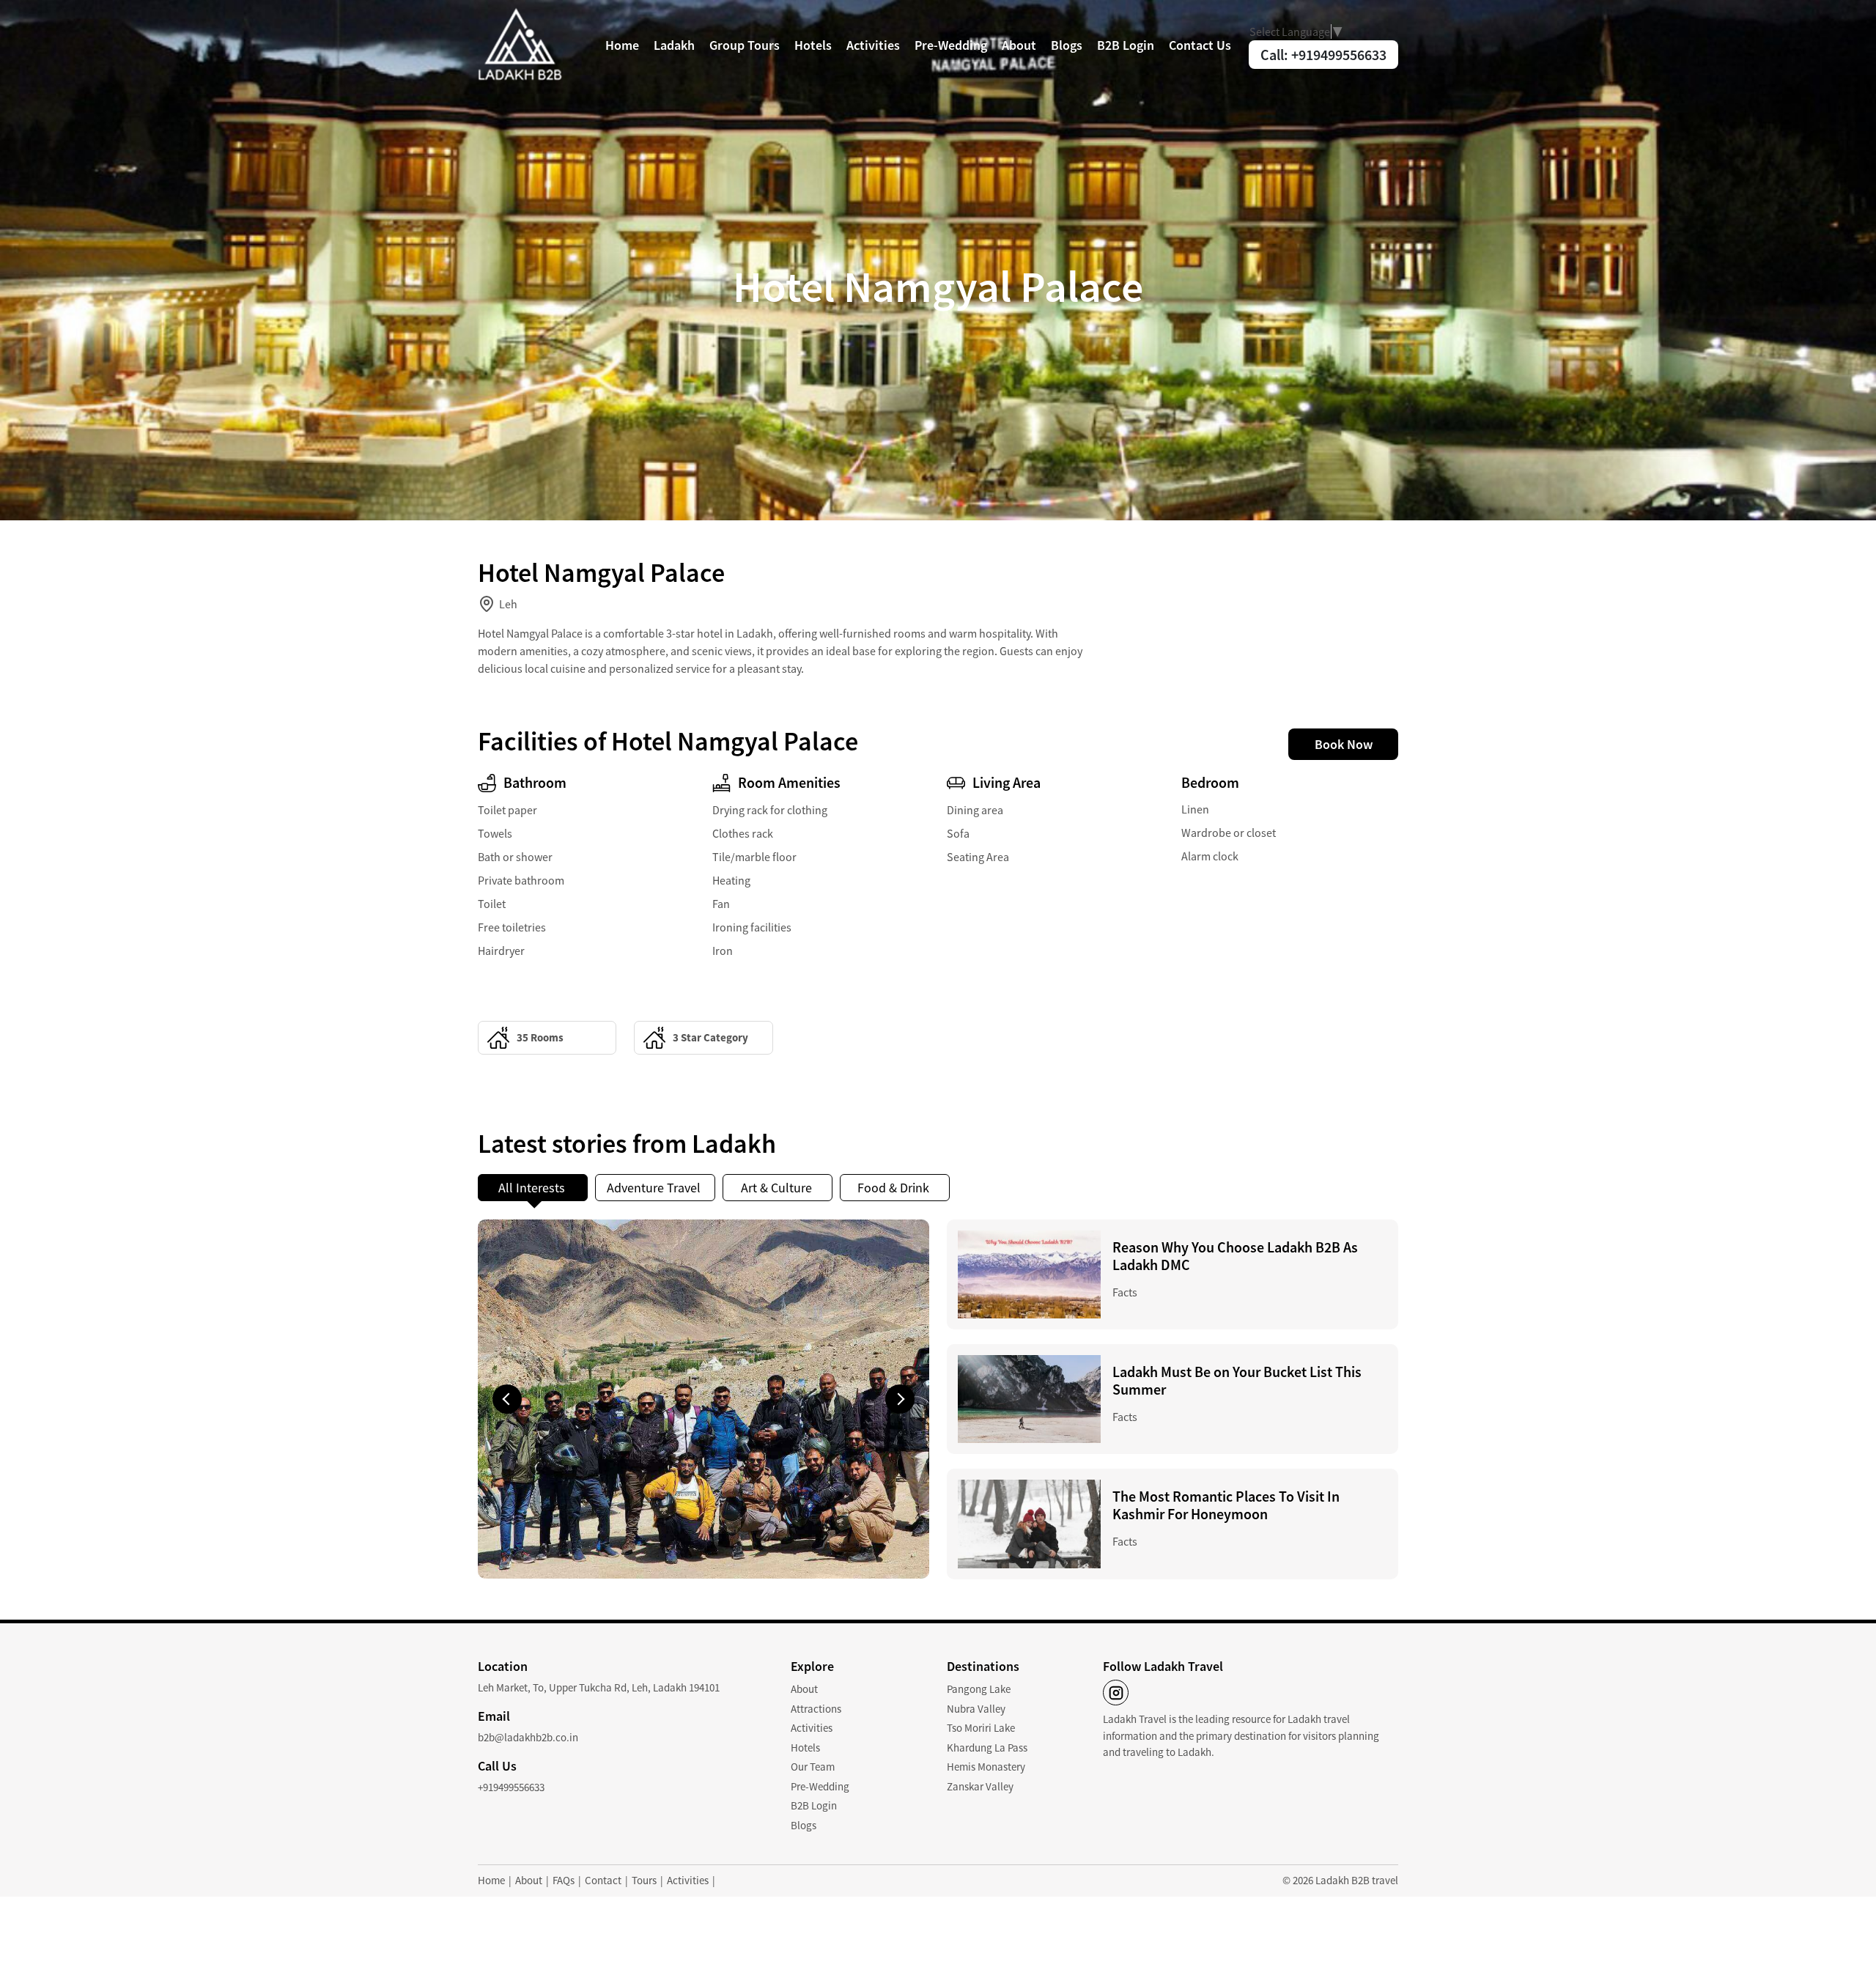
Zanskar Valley (980, 1786)
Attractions (816, 1709)
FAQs (564, 1880)
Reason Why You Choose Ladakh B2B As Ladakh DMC (1235, 1256)
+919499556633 (511, 1787)
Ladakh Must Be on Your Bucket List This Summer (1237, 1380)
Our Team (813, 1767)
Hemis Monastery (986, 1767)
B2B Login (1126, 45)
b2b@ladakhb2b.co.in (528, 1737)
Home (622, 45)
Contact (603, 1880)
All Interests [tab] (533, 1188)
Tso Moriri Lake (981, 1728)
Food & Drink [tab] (895, 1188)
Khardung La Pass (987, 1748)
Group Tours (745, 45)
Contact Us (1200, 45)
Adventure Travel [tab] (655, 1188)
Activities (873, 45)
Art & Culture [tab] (778, 1188)
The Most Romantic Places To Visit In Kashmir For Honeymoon (1226, 1505)
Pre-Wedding (951, 45)
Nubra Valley (976, 1709)
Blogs (1067, 45)
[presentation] (507, 1399)
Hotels (813, 45)
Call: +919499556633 (1323, 55)
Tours (644, 1880)
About (1019, 45)
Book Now (1344, 744)
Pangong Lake (979, 1689)
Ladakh (674, 45)
